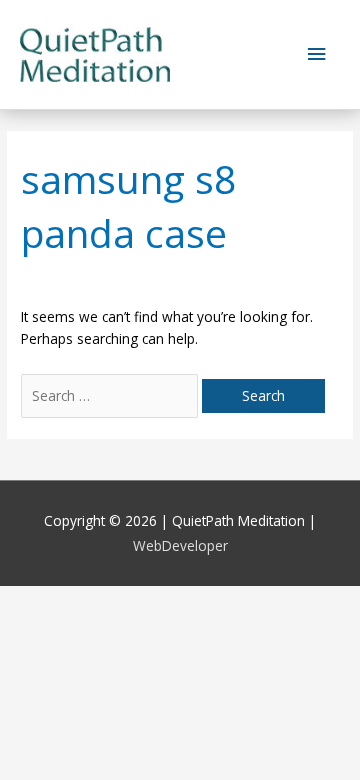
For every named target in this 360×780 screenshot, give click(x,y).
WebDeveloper (180, 545)
